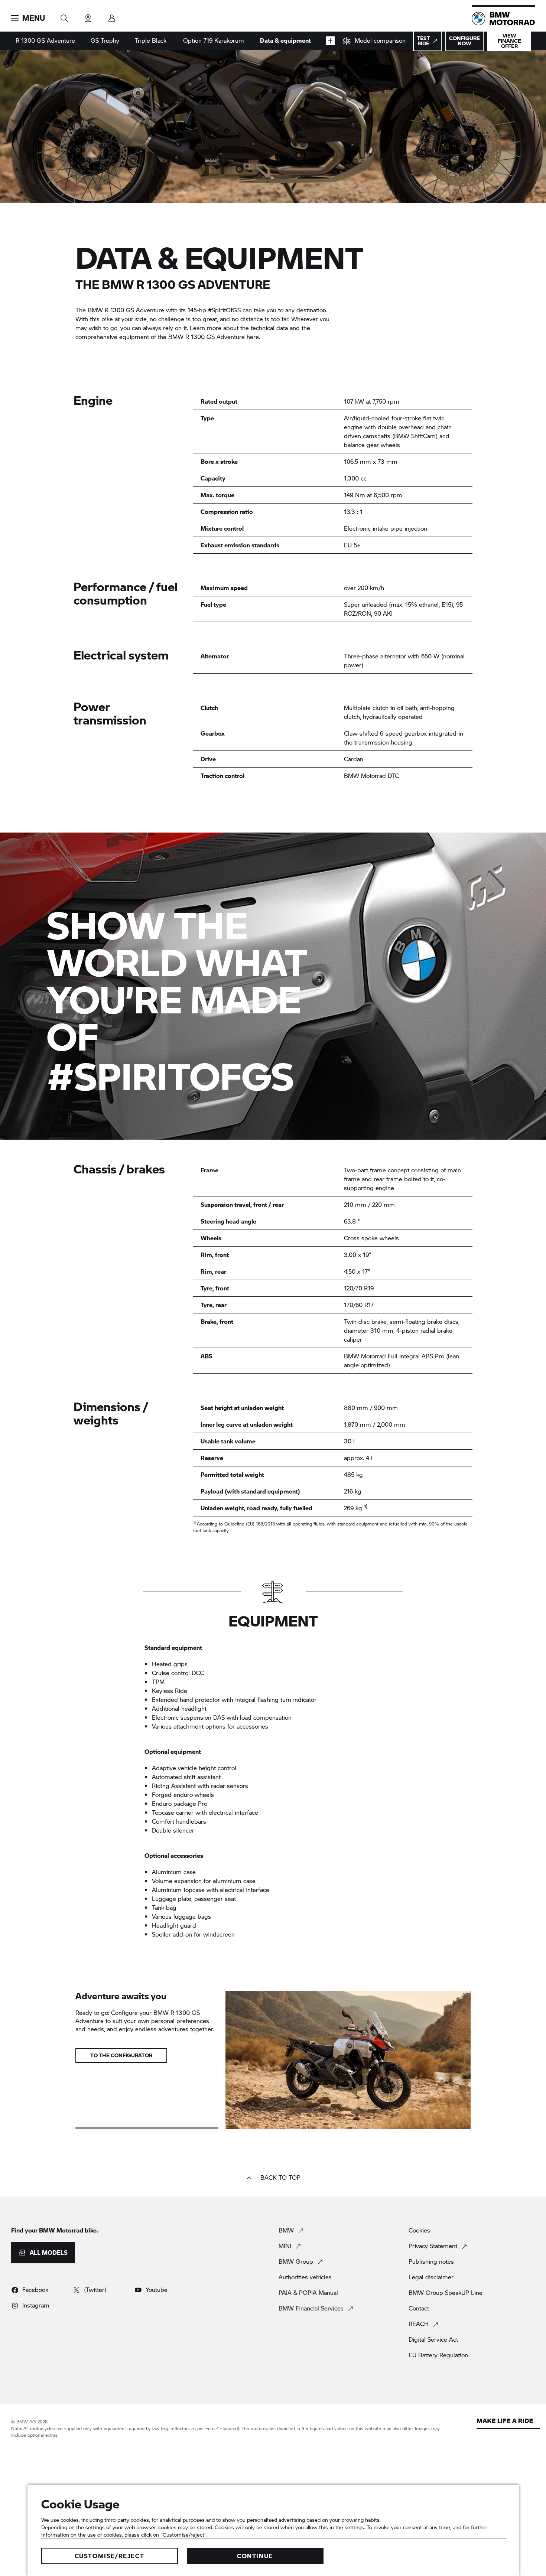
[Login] (112, 16)
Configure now (464, 41)
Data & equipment (285, 40)
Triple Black (151, 40)
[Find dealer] (88, 16)
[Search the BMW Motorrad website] (64, 16)
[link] (374, 41)
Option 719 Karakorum (214, 40)
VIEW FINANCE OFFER (509, 41)
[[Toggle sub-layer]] (330, 41)
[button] (28, 18)
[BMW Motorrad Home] (503, 19)
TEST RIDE (423, 41)
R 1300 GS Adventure (45, 40)
